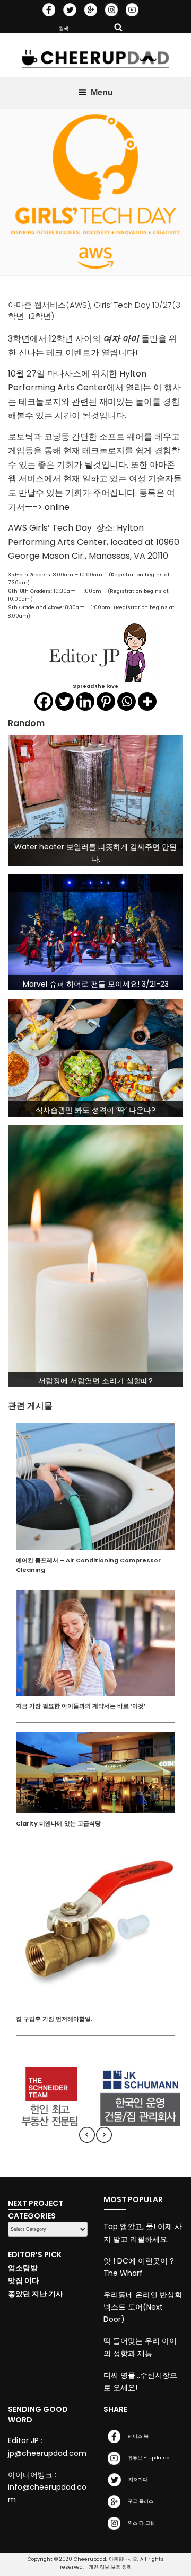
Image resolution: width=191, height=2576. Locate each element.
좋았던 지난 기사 (36, 2294)
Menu (102, 92)
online (57, 507)
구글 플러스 (139, 2501)
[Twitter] (64, 701)
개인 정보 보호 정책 (110, 2567)
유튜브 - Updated (147, 2458)
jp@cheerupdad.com (47, 2453)
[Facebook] (44, 701)
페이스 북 (137, 2436)
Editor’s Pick (35, 2255)
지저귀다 (136, 2479)
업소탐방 (23, 2268)
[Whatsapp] (127, 701)
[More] (147, 701)
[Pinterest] (106, 701)
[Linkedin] (85, 701)
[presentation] (87, 2135)
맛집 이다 (24, 2280)
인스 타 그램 (140, 2523)
